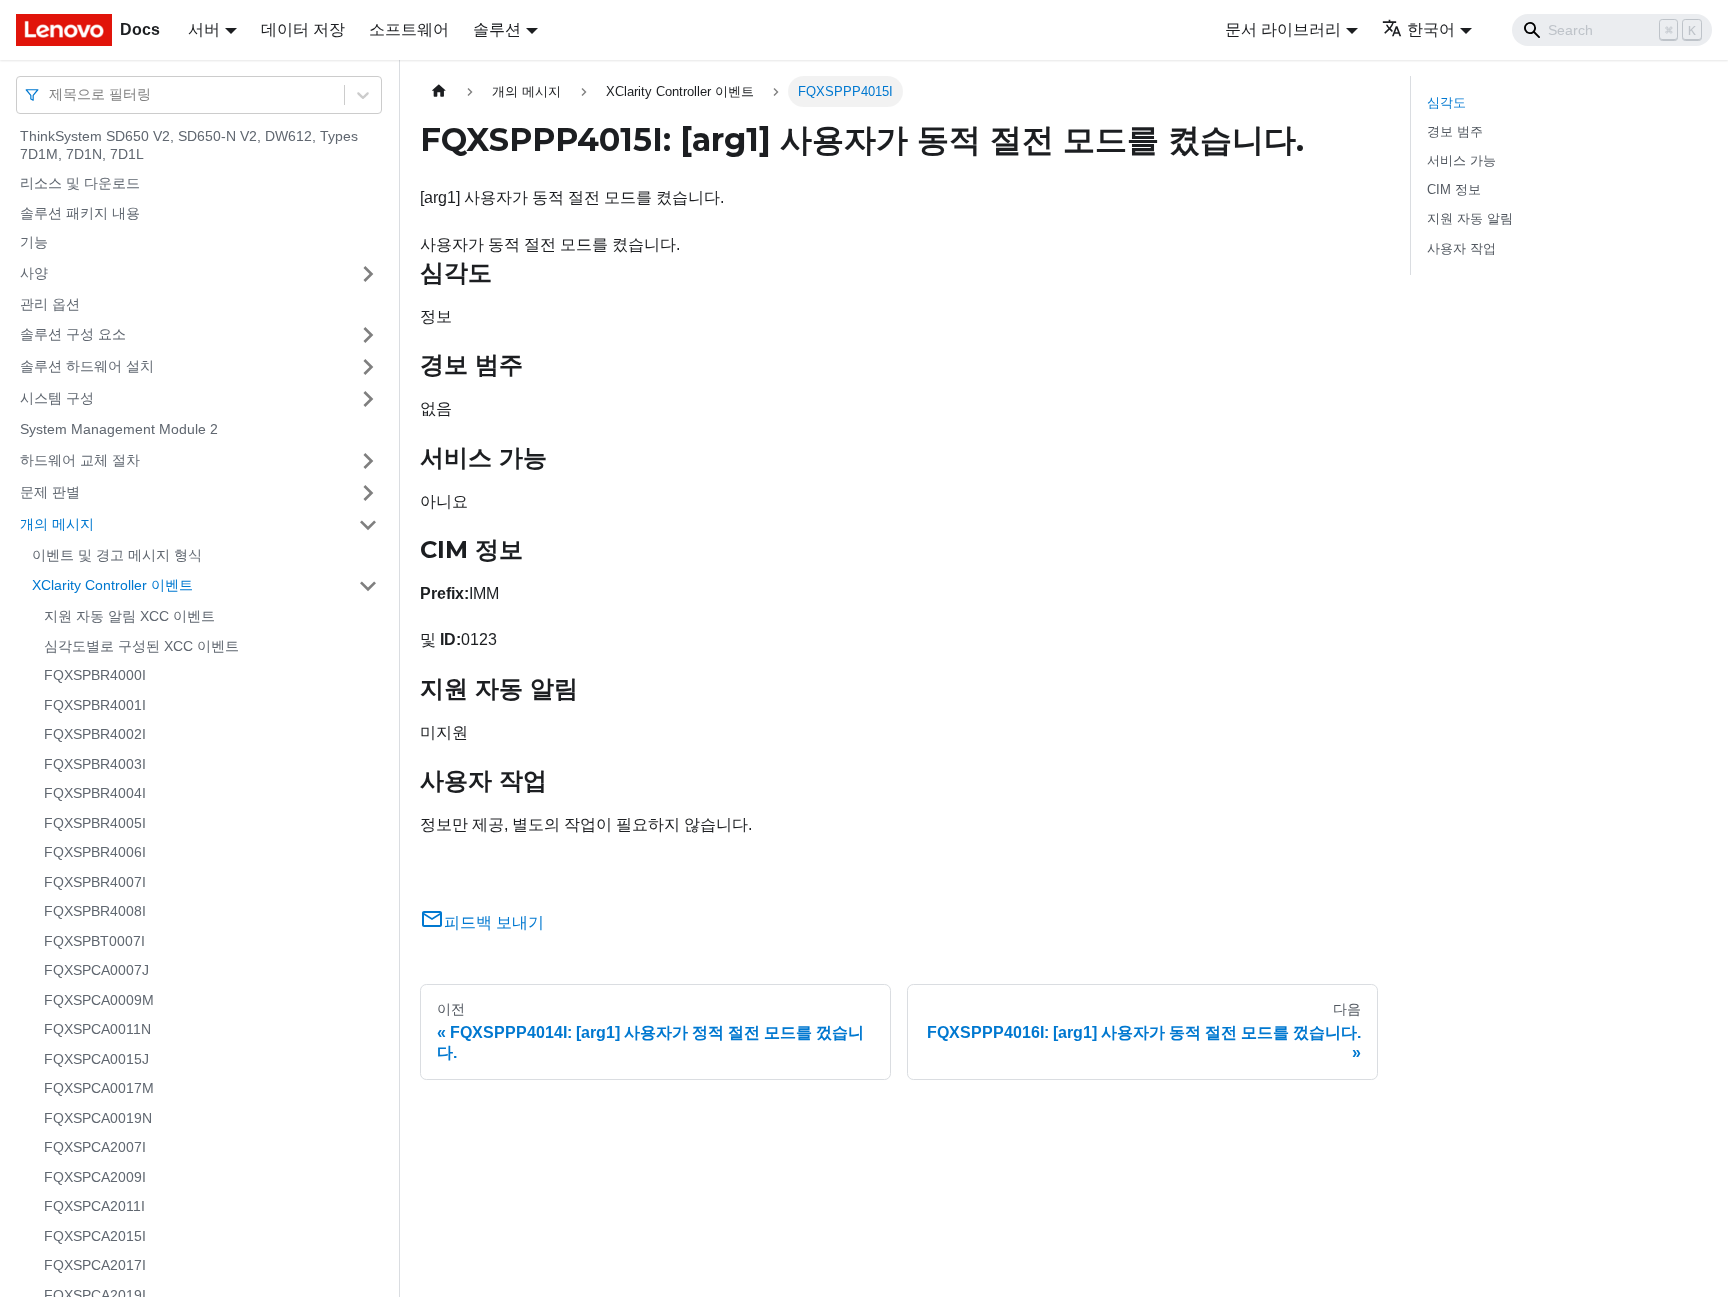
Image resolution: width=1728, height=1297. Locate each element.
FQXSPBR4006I (95, 852)
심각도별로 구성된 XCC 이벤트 (141, 646)
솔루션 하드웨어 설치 (87, 366)
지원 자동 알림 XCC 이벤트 (129, 616)
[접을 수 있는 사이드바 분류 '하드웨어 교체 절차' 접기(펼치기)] (368, 461)
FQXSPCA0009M (99, 1000)
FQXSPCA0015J (96, 1059)
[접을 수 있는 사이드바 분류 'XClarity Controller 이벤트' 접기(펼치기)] (368, 586)
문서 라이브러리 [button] (1283, 29)
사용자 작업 (1461, 248)
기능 (34, 242)
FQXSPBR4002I (95, 734)
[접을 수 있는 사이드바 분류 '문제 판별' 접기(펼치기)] (368, 493)
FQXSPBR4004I (95, 793)
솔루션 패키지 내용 (80, 213)
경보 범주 (1455, 131)
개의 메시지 (57, 524)
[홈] (439, 91)
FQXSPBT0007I (94, 941)
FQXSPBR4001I (95, 705)
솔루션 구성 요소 (73, 334)
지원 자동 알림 (1470, 218)
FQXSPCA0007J (96, 970)
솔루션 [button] (497, 29)
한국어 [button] (1431, 29)
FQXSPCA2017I (95, 1265)
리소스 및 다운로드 (80, 183)
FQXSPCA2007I (95, 1147)
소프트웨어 (409, 29)
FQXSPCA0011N (97, 1029)
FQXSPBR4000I (95, 675)
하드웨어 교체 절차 (80, 460)
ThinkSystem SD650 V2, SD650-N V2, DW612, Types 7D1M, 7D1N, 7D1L (189, 145)
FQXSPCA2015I (95, 1236)
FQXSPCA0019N (98, 1118)
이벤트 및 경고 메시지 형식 (117, 555)
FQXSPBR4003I (95, 764)
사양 (34, 273)
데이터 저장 (303, 29)
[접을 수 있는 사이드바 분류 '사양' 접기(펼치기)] (368, 274)
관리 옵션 (50, 304)
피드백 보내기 (494, 922)
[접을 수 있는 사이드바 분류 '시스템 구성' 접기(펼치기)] (368, 399)
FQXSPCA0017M (99, 1088)
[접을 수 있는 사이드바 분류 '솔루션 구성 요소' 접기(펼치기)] (368, 335)
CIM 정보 (1454, 189)
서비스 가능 (1461, 160)
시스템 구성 (57, 398)
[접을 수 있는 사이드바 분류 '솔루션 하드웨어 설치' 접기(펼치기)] (368, 367)
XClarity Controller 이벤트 (112, 585)
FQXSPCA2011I (94, 1206)
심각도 (1446, 102)
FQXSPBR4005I (95, 823)
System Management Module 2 (119, 429)
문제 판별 (50, 492)
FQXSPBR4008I (95, 911)
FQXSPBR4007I (95, 882)
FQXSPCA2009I (95, 1177)
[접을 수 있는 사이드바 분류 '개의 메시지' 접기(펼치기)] (368, 525)
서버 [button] (204, 29)
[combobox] (51, 94)
